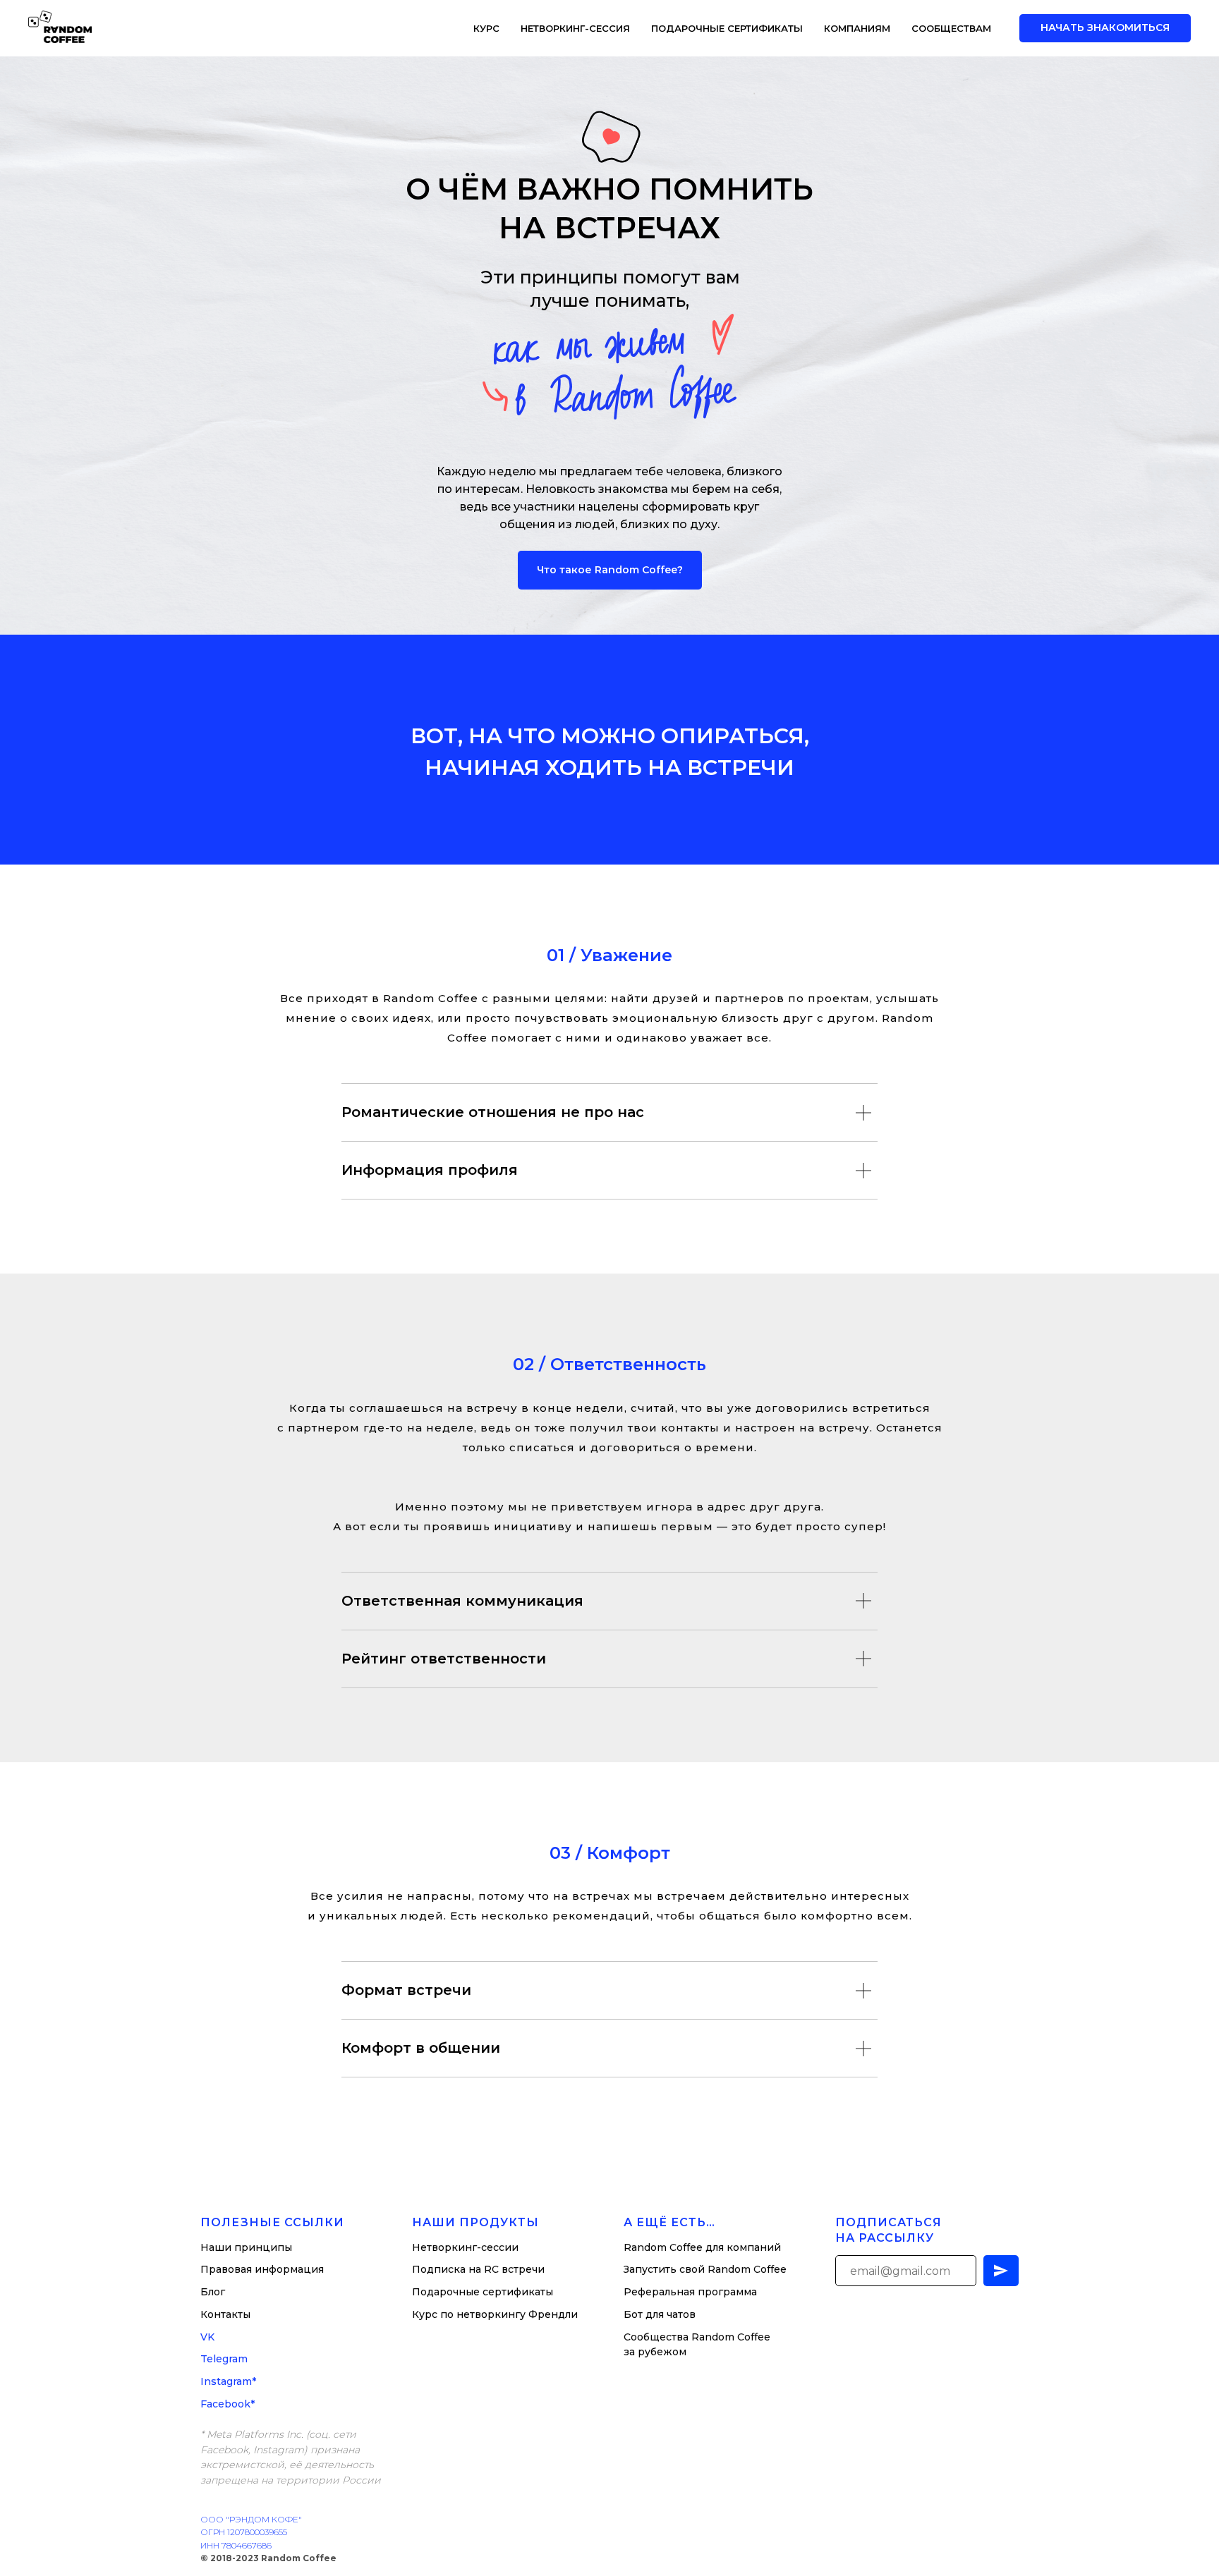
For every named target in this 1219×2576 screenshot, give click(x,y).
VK (207, 2337)
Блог (213, 2292)
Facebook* (228, 2404)
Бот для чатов (660, 2314)
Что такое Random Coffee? (610, 570)
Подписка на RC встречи (478, 2269)
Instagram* (228, 2381)
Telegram (224, 2359)
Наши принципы (246, 2247)
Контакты (225, 2314)
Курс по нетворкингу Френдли (495, 2314)
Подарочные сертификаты (727, 28)
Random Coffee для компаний (702, 2247)
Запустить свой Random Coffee (705, 2269)
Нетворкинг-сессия (575, 28)
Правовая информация (262, 2269)
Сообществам (951, 28)
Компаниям (857, 28)
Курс (486, 28)
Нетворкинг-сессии (465, 2247)
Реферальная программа (690, 2292)
